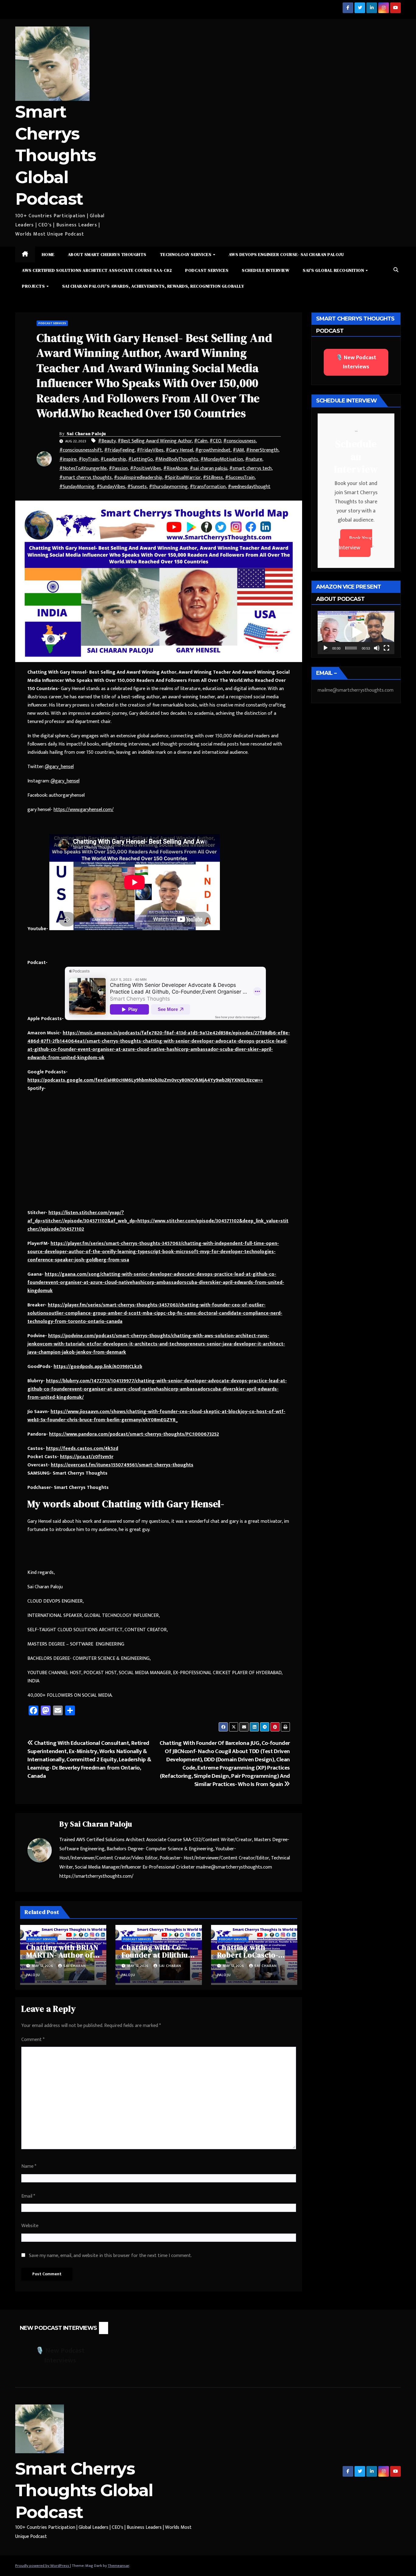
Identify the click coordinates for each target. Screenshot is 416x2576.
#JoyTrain (88, 459)
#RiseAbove (175, 468)
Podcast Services (207, 270)
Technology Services (186, 254)
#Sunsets (137, 487)
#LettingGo (141, 459)
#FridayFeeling (119, 450)
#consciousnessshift (81, 450)
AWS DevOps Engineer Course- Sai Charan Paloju (286, 254)
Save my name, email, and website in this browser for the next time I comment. (110, 2256)
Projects (34, 286)
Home (48, 254)
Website (30, 2226)
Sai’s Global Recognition (334, 270)
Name (29, 2166)
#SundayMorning (77, 487)
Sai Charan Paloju (86, 434)
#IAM (238, 450)
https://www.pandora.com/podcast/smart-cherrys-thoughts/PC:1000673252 (134, 1434)
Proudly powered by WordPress (43, 2566)
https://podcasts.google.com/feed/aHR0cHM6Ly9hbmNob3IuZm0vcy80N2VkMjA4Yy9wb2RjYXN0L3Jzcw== (145, 1080)
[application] (356, 632)
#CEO (215, 441)
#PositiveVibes (146, 468)
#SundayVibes (111, 487)
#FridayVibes (150, 450)
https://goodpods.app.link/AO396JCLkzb (98, 1367)
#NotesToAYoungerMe (83, 468)
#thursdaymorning (168, 487)
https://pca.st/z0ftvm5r (87, 1457)
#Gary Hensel (179, 450)
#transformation (208, 487)
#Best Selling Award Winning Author (155, 441)
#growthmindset (213, 450)
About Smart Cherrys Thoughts (107, 254)
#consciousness (240, 441)
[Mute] (377, 648)
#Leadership (113, 459)
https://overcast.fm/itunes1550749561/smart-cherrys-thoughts (122, 1465)
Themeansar (118, 2566)
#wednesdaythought (249, 487)
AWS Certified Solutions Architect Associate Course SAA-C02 (97, 270)
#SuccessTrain (240, 478)
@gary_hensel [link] (59, 767)
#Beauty (107, 441)
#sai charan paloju (208, 468)
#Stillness (213, 478)
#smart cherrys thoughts (86, 478)
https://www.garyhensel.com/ (84, 810)
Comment (33, 2040)
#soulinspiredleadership (138, 478)
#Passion (118, 468)
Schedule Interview (266, 270)
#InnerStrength (262, 450)
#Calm (201, 441)
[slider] (351, 648)
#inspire (68, 459)
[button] (396, 270)
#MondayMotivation (222, 459)
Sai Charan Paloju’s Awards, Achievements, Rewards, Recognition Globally (153, 286)
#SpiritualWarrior (183, 478)
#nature (254, 459)
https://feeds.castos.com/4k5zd (82, 1449)
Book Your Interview (356, 543)
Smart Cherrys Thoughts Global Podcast (55, 155)
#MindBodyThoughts (177, 459)
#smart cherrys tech (250, 468)
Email (28, 2196)
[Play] (326, 648)
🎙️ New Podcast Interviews (356, 362)
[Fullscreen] (386, 648)
